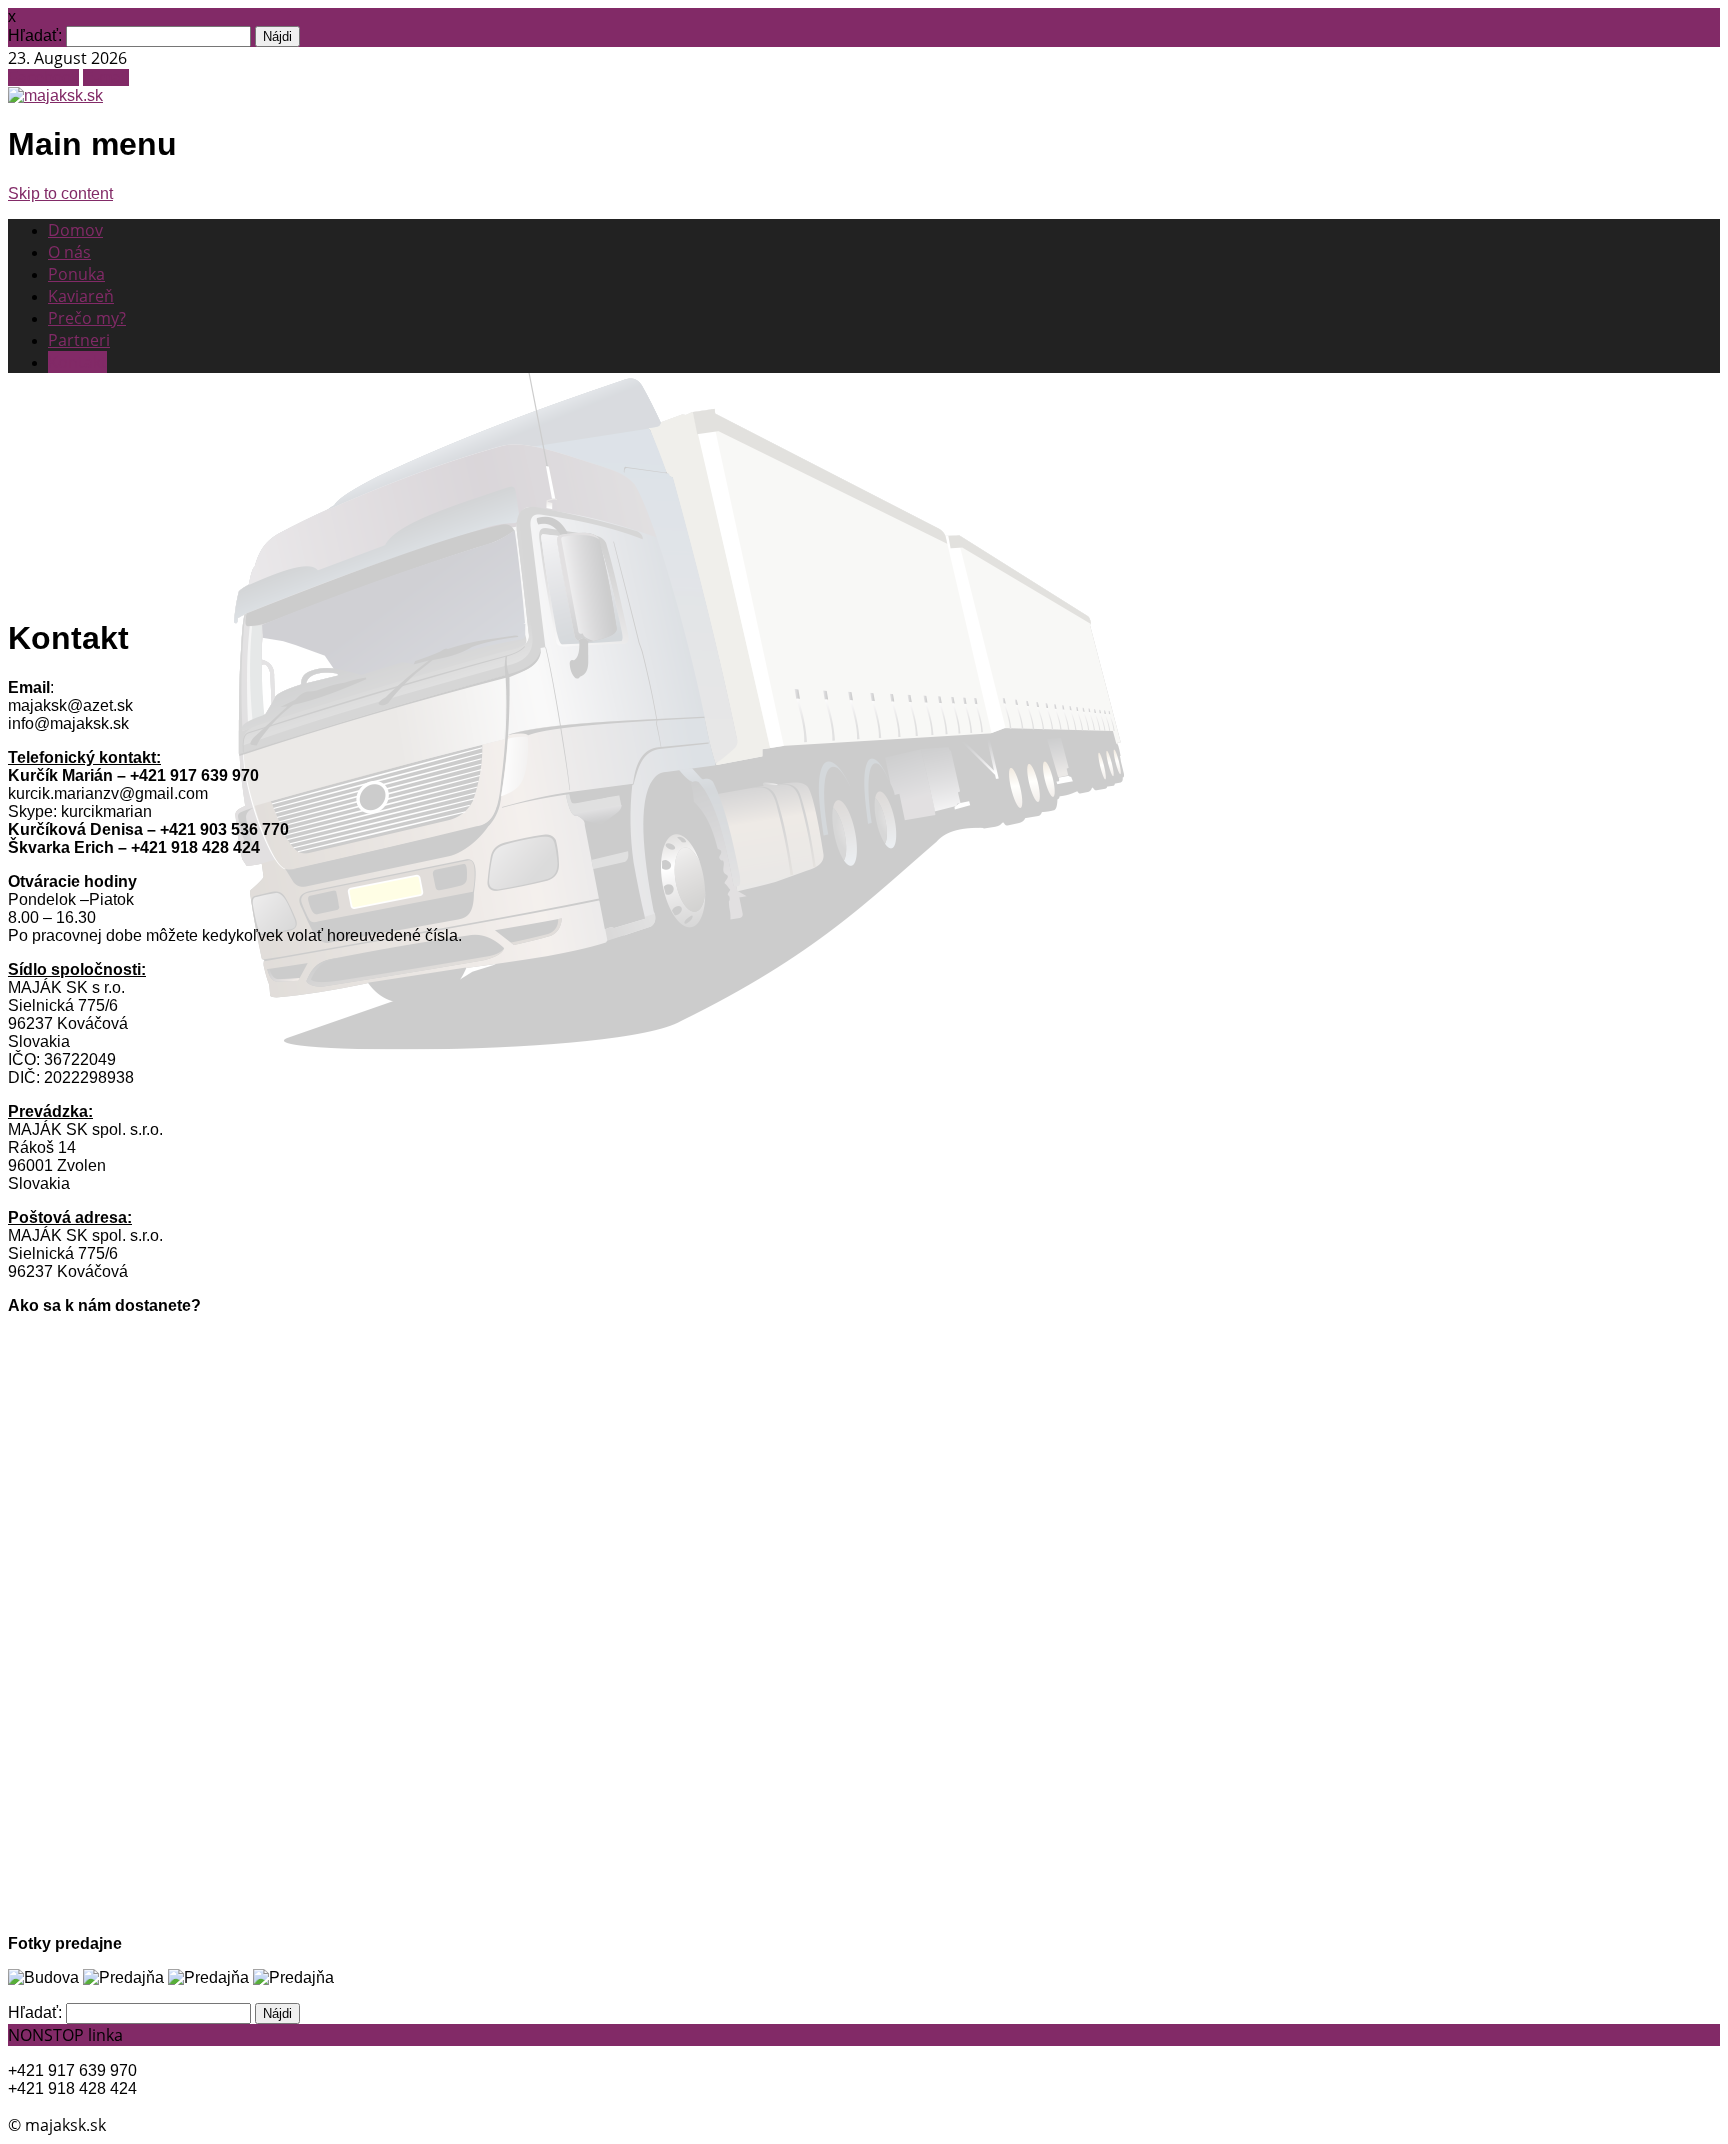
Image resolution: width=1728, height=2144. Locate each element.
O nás (69, 252)
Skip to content (60, 193)
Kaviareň (81, 296)
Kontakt (77, 362)
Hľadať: (35, 35)
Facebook (43, 77)
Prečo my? (87, 318)
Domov (75, 230)
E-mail (106, 77)
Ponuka (76, 274)
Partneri (79, 340)
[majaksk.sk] (55, 95)
